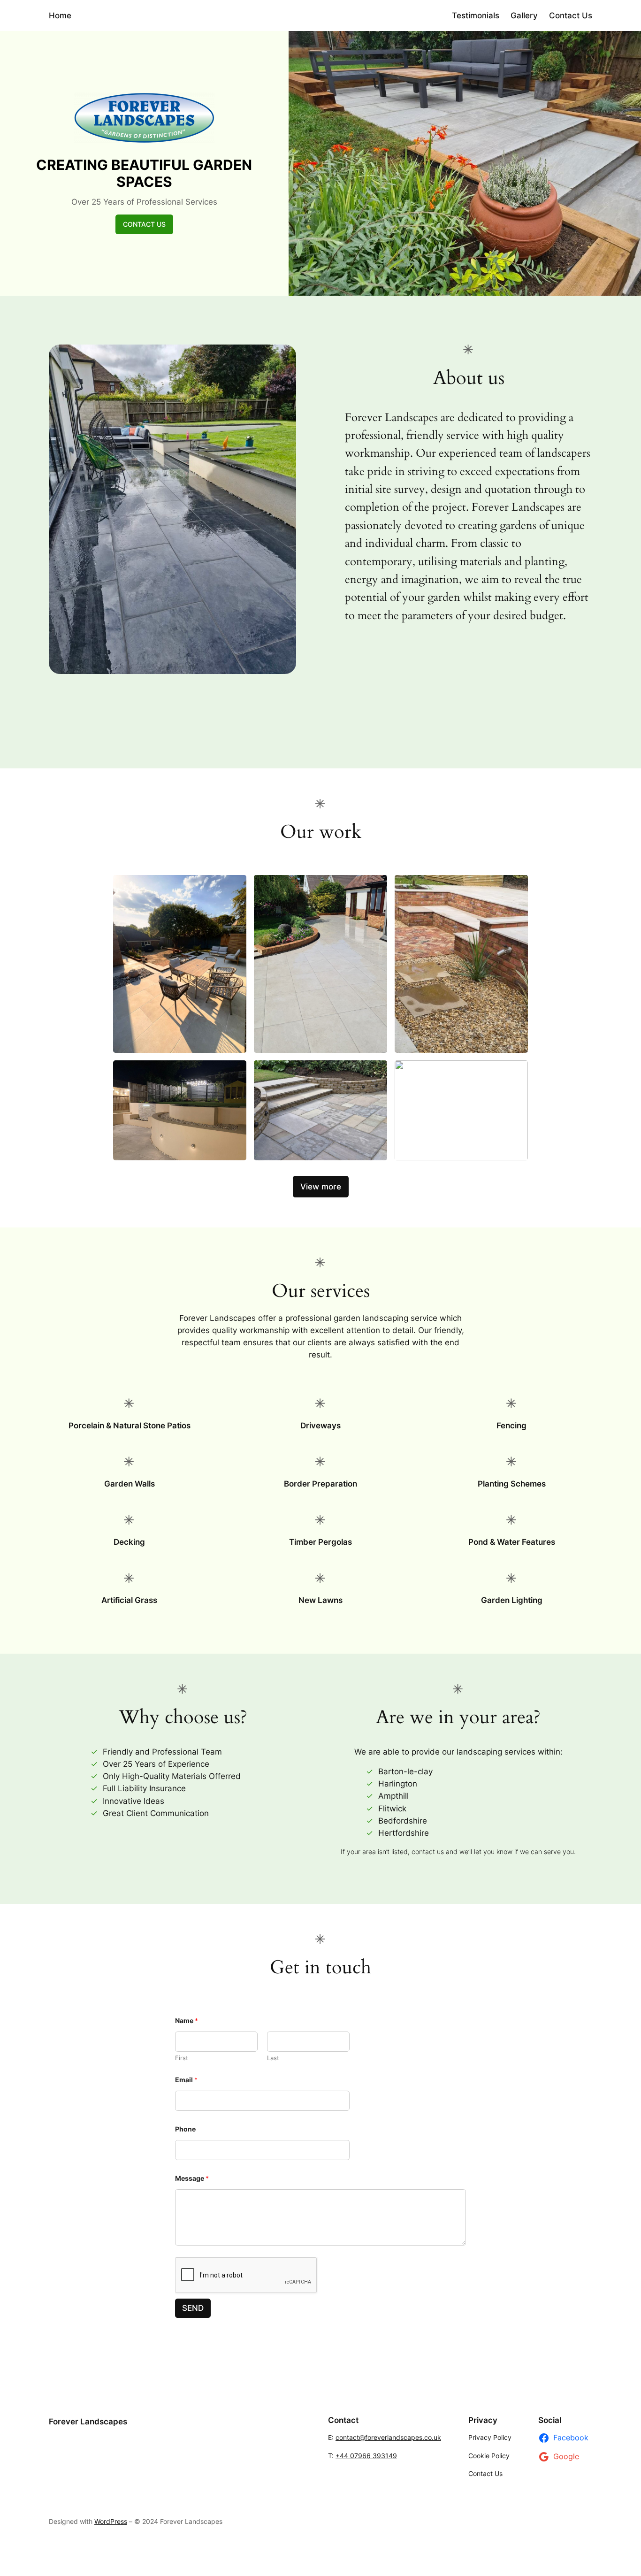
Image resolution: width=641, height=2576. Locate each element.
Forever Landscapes (88, 2422)
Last (273, 2058)
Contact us (144, 224)
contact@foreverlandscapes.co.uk (388, 2437)
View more (321, 1187)
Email (186, 2080)
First (182, 2058)
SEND (193, 2308)
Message (192, 2178)
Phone (185, 2129)
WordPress (111, 2521)
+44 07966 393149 (366, 2456)
